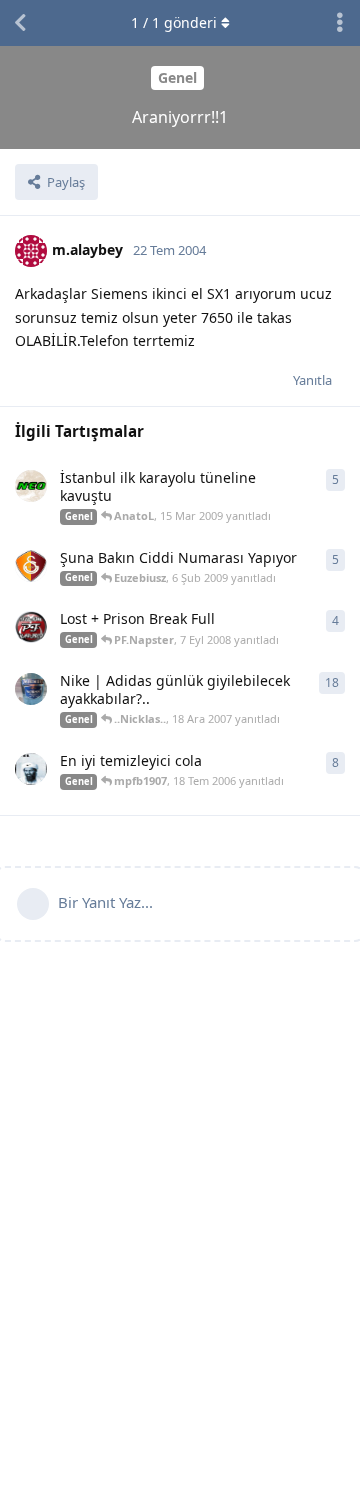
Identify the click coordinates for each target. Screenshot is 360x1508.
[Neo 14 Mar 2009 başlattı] (31, 486)
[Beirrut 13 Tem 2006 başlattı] (31, 769)
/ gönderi (174, 22)
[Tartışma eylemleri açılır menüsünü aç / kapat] (340, 23)
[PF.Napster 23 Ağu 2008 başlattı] (31, 627)
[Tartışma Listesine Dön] (20, 23)
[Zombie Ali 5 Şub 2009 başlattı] (31, 566)
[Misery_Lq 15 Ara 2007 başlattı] (31, 689)
